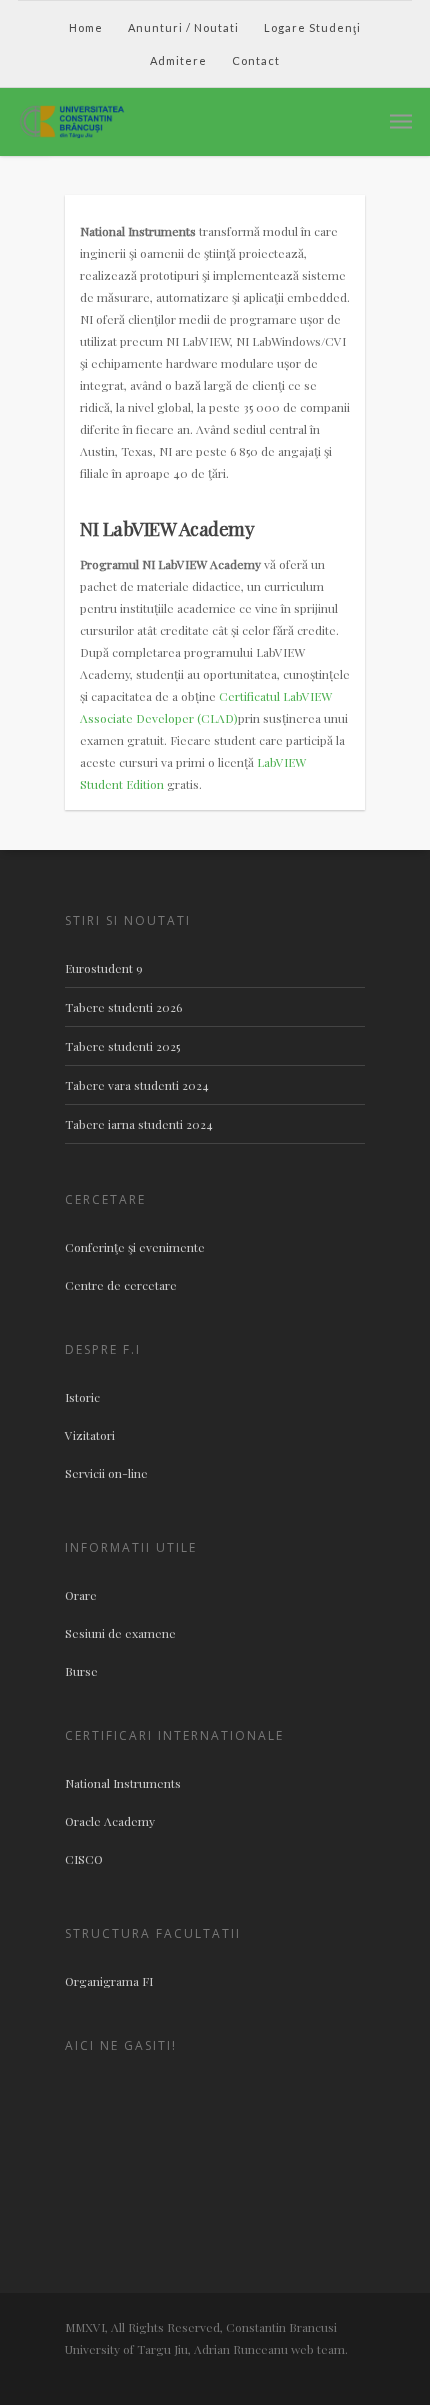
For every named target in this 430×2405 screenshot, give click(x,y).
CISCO (84, 1859)
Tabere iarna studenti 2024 (139, 1124)
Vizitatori (90, 1435)
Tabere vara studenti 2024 (137, 1085)
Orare (81, 1595)
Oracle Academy (110, 1821)
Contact (256, 60)
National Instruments (123, 1783)
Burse (81, 1671)
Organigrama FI (109, 1981)
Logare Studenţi (312, 27)
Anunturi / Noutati (183, 27)
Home (86, 27)
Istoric (82, 1397)
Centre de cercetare (121, 1285)
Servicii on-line (106, 1473)
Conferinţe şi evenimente (135, 1247)
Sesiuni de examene (120, 1633)
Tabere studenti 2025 (122, 1046)
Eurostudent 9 (104, 968)
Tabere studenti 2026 (123, 1007)
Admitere (178, 60)
